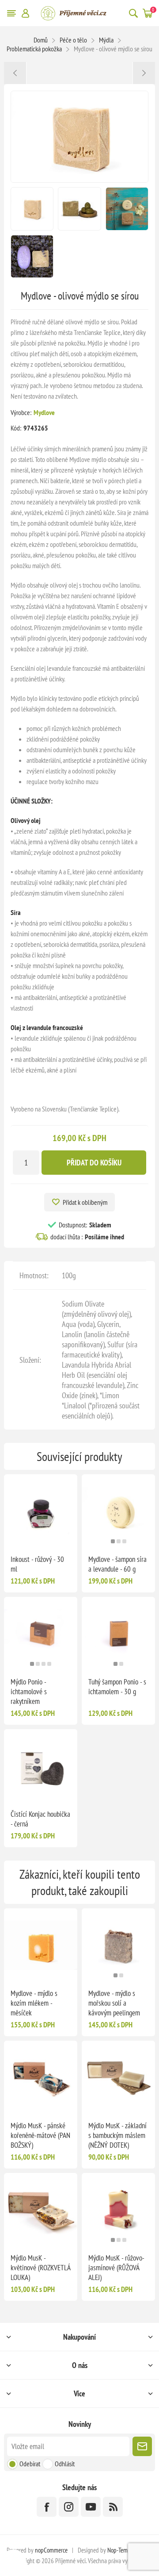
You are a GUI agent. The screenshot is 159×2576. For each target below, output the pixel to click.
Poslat (142, 2446)
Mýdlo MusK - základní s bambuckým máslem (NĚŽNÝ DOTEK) (117, 2135)
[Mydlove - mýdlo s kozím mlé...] (15, 73)
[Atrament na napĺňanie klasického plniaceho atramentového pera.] (41, 1511)
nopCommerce (51, 2550)
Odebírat (30, 2464)
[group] (118, 1511)
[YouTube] (91, 2507)
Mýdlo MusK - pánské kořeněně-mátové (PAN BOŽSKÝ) (40, 2135)
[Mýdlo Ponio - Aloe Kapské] (144, 73)
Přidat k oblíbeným (85, 1202)
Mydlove (44, 412)
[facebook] (47, 2507)
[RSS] (113, 2507)
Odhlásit (65, 2464)
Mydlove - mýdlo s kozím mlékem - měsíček (34, 2003)
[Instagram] (69, 2507)
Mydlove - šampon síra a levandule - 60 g (117, 1564)
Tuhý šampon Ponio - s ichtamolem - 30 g (117, 1687)
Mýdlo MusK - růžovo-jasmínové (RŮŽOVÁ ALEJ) (116, 2268)
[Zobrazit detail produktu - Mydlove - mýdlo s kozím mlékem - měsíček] (41, 1945)
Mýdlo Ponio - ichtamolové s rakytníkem (29, 1692)
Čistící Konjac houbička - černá (40, 1819)
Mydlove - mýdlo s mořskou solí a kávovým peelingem (114, 2003)
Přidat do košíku (94, 1163)
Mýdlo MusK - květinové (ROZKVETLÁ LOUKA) (40, 2268)
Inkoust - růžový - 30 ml (37, 1564)
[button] (113, 1541)
